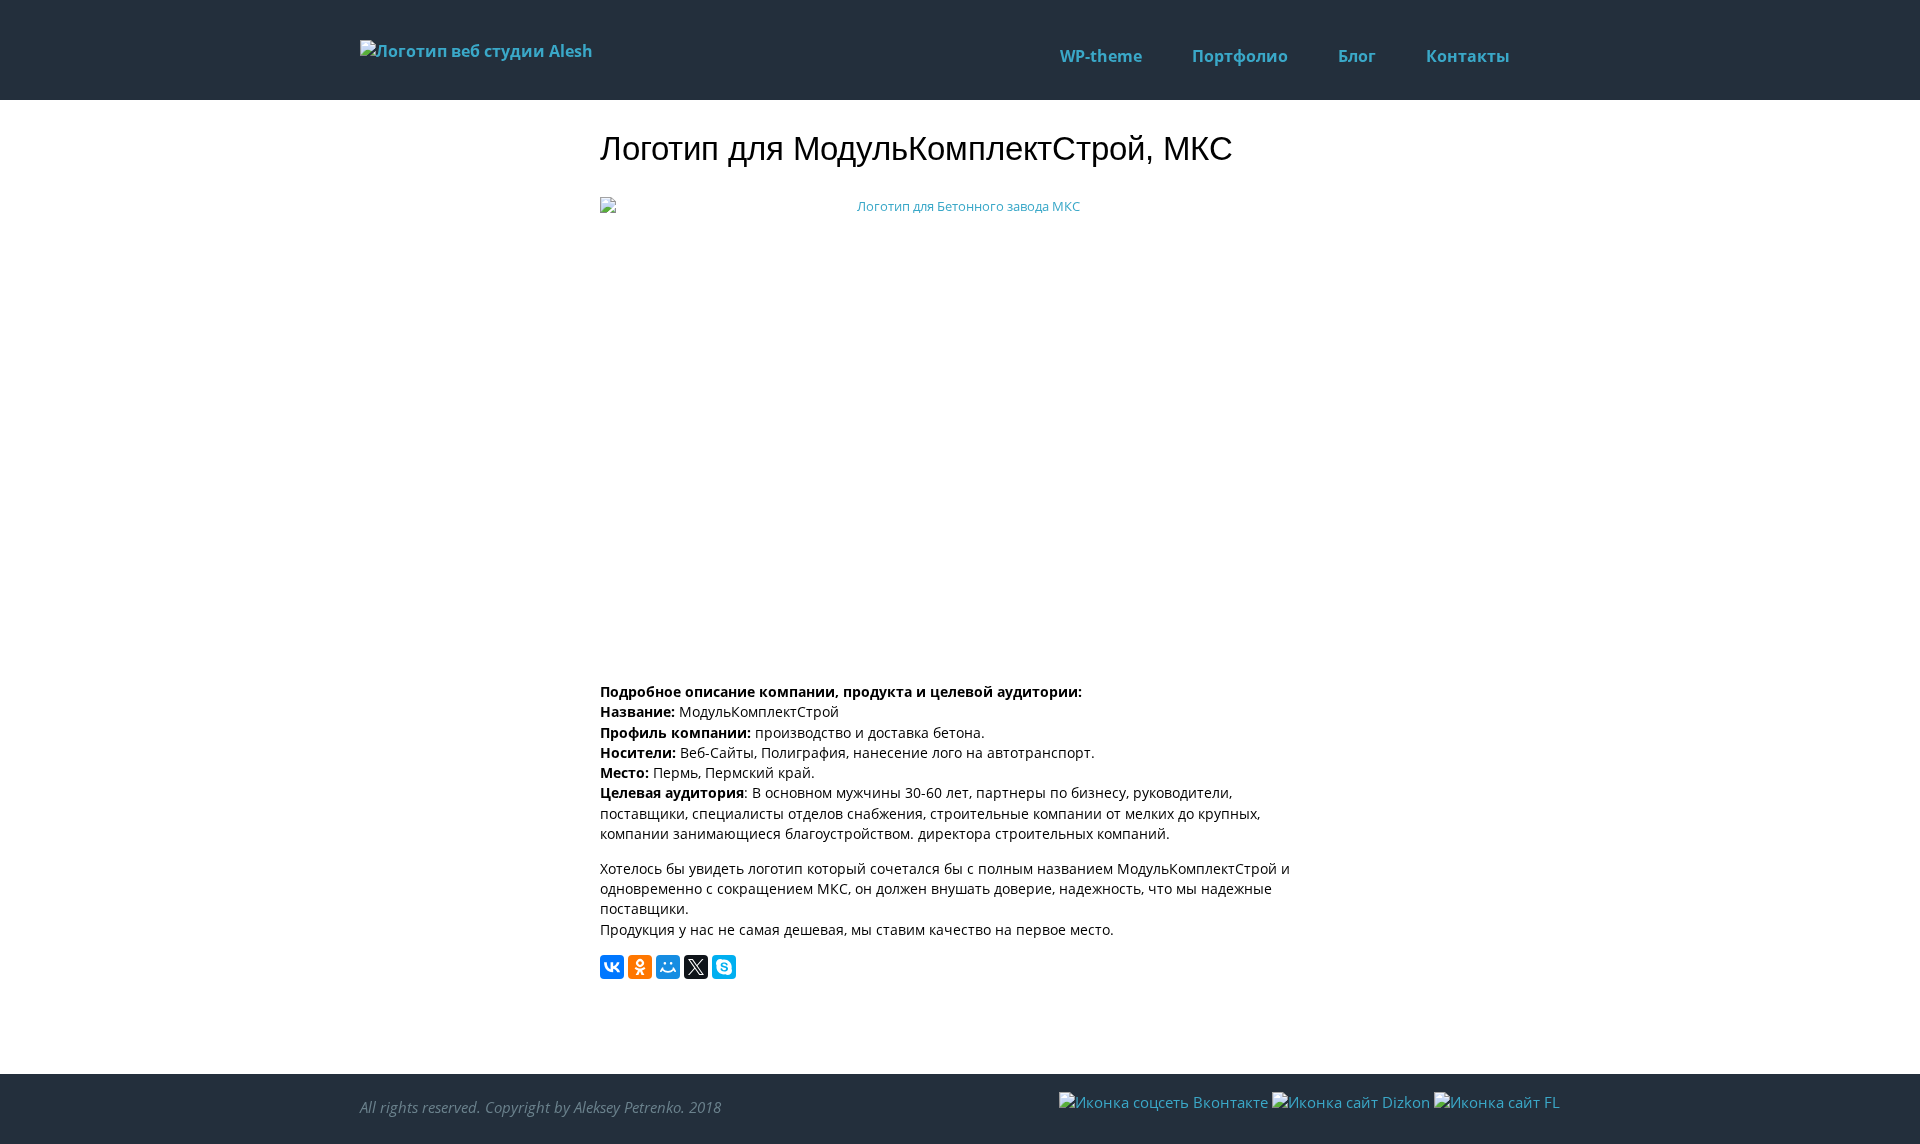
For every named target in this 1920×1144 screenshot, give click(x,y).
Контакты (1468, 56)
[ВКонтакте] (612, 967)
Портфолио (1240, 56)
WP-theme (1101, 56)
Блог (1357, 56)
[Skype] (724, 967)
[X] (696, 967)
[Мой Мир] (668, 967)
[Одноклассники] (640, 967)
